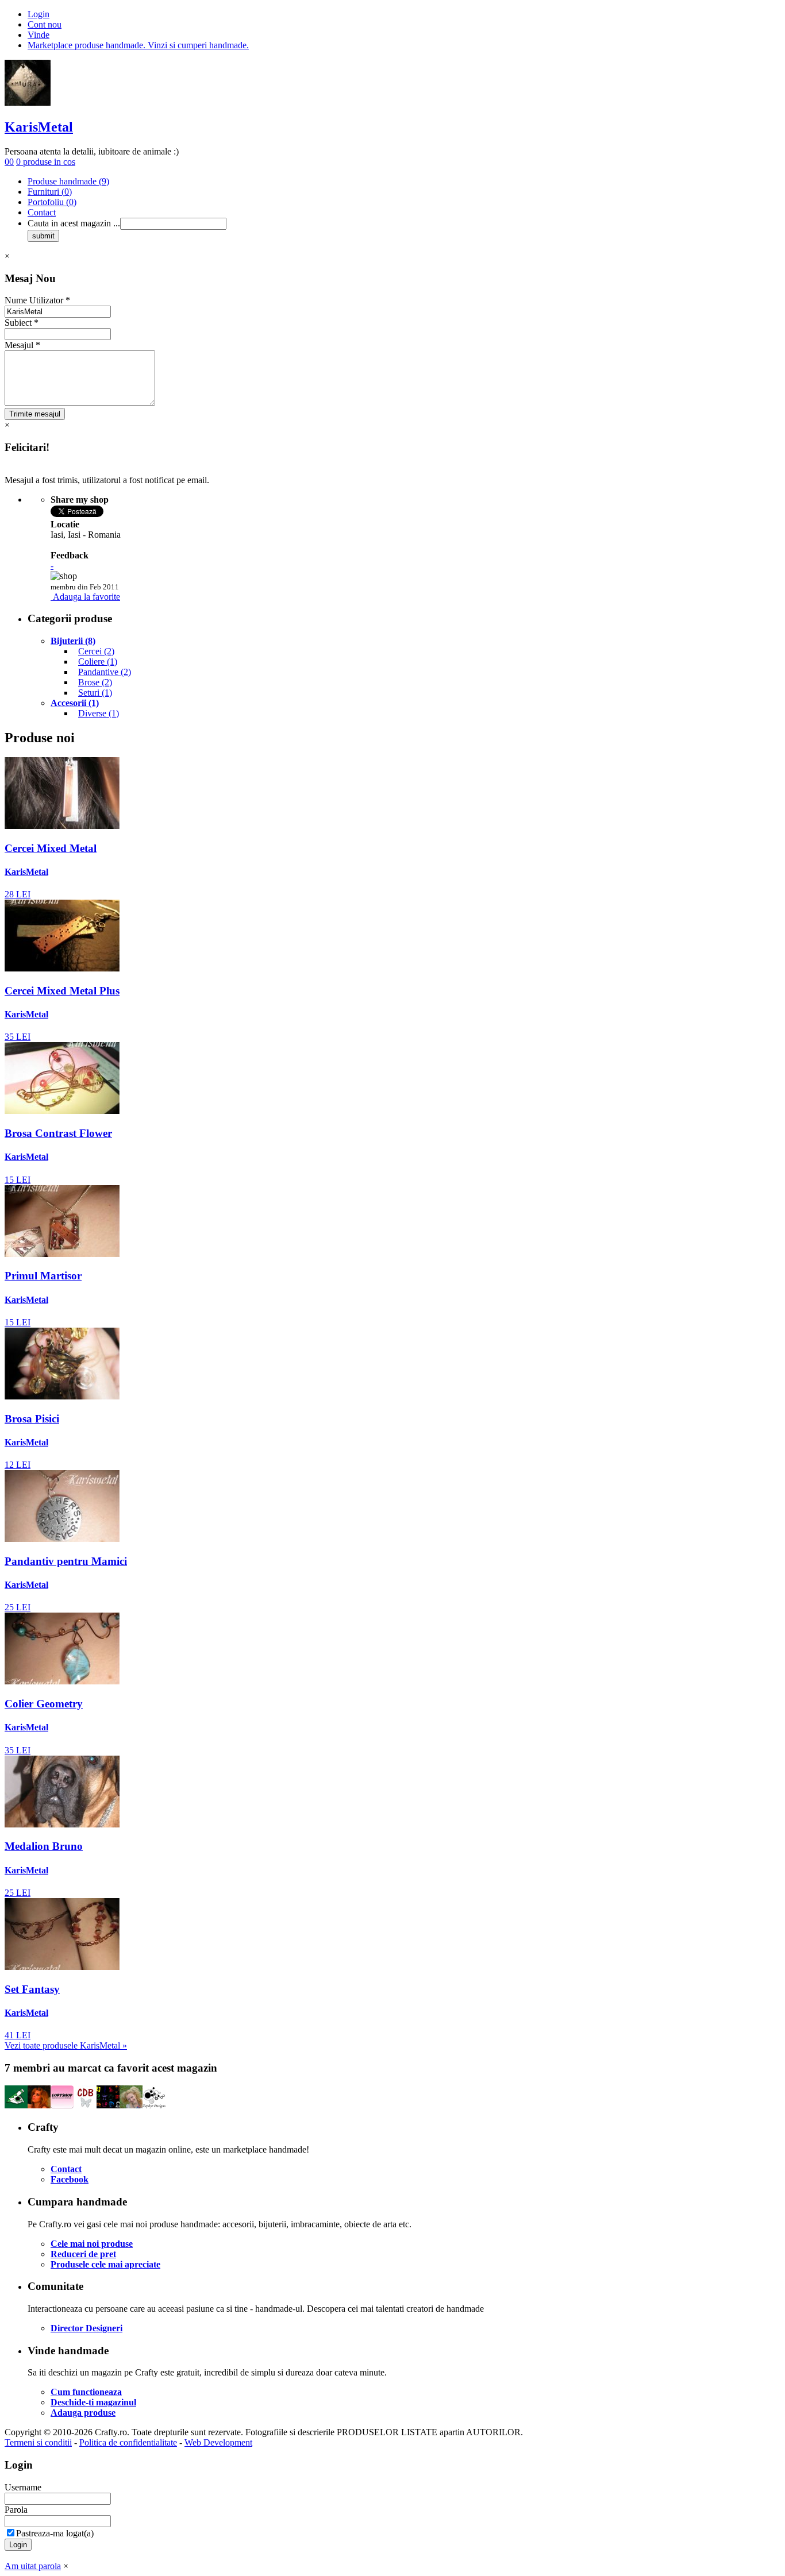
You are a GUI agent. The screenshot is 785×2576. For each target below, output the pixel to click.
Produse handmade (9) (68, 181)
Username (23, 2487)
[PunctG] (131, 2105)
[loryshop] (62, 2105)
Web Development (218, 2442)
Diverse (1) (99, 713)
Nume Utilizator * (37, 300)
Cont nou (45, 24)
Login (39, 14)
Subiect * (22, 323)
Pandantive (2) (105, 672)
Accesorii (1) (75, 703)
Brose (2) (95, 682)
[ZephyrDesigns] (154, 2105)
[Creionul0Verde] (16, 2105)
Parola (16, 2510)
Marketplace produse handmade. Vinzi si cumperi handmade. (138, 45)
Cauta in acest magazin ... (74, 223)
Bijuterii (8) (73, 641)
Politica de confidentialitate (128, 2442)
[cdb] (85, 2105)
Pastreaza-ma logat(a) (55, 2533)
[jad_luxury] (39, 2105)
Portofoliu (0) (52, 202)
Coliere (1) (98, 662)
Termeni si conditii (38, 2442)
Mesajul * (22, 345)
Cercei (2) (96, 651)
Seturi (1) (95, 693)
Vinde (39, 35)
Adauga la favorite (86, 597)
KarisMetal (39, 127)
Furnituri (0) (50, 192)
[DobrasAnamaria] (108, 2105)
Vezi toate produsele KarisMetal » (66, 2045)
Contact (42, 212)
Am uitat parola (33, 2566)
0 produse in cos (46, 162)
